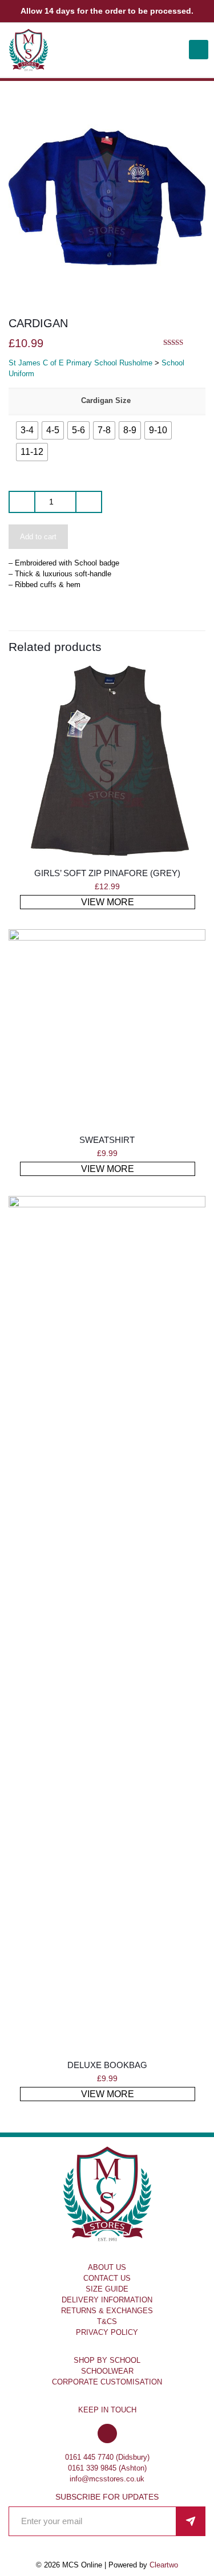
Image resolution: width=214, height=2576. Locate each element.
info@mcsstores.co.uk (107, 2479)
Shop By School (107, 2360)
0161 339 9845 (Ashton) (107, 2468)
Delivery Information (107, 2300)
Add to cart (38, 537)
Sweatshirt (107, 1140)
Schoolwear (107, 2371)
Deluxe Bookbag (107, 2065)
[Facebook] (107, 2434)
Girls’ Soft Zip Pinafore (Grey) (107, 873)
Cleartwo (164, 2565)
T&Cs (107, 2321)
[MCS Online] (29, 50)
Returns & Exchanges (107, 2311)
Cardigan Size (106, 400)
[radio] (27, 430)
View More (108, 902)
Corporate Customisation (107, 2382)
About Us (107, 2267)
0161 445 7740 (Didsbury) (107, 2457)
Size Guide (107, 2289)
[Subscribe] (191, 2521)
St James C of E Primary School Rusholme (80, 363)
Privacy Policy (107, 2332)
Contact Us (107, 2278)
